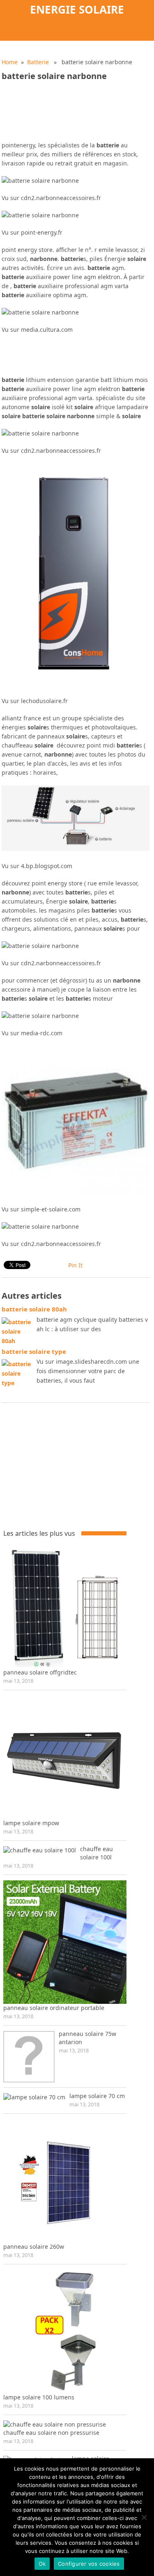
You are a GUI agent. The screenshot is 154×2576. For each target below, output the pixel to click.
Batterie (38, 62)
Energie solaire (77, 9)
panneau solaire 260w (34, 2246)
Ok (42, 2564)
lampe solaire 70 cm (97, 2096)
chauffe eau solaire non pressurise (51, 2433)
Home (10, 62)
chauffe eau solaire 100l (97, 1853)
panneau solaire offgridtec (40, 1672)
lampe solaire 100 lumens (39, 2397)
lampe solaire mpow (31, 1823)
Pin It (75, 1265)
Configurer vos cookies (89, 2564)
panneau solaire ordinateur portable (54, 2008)
